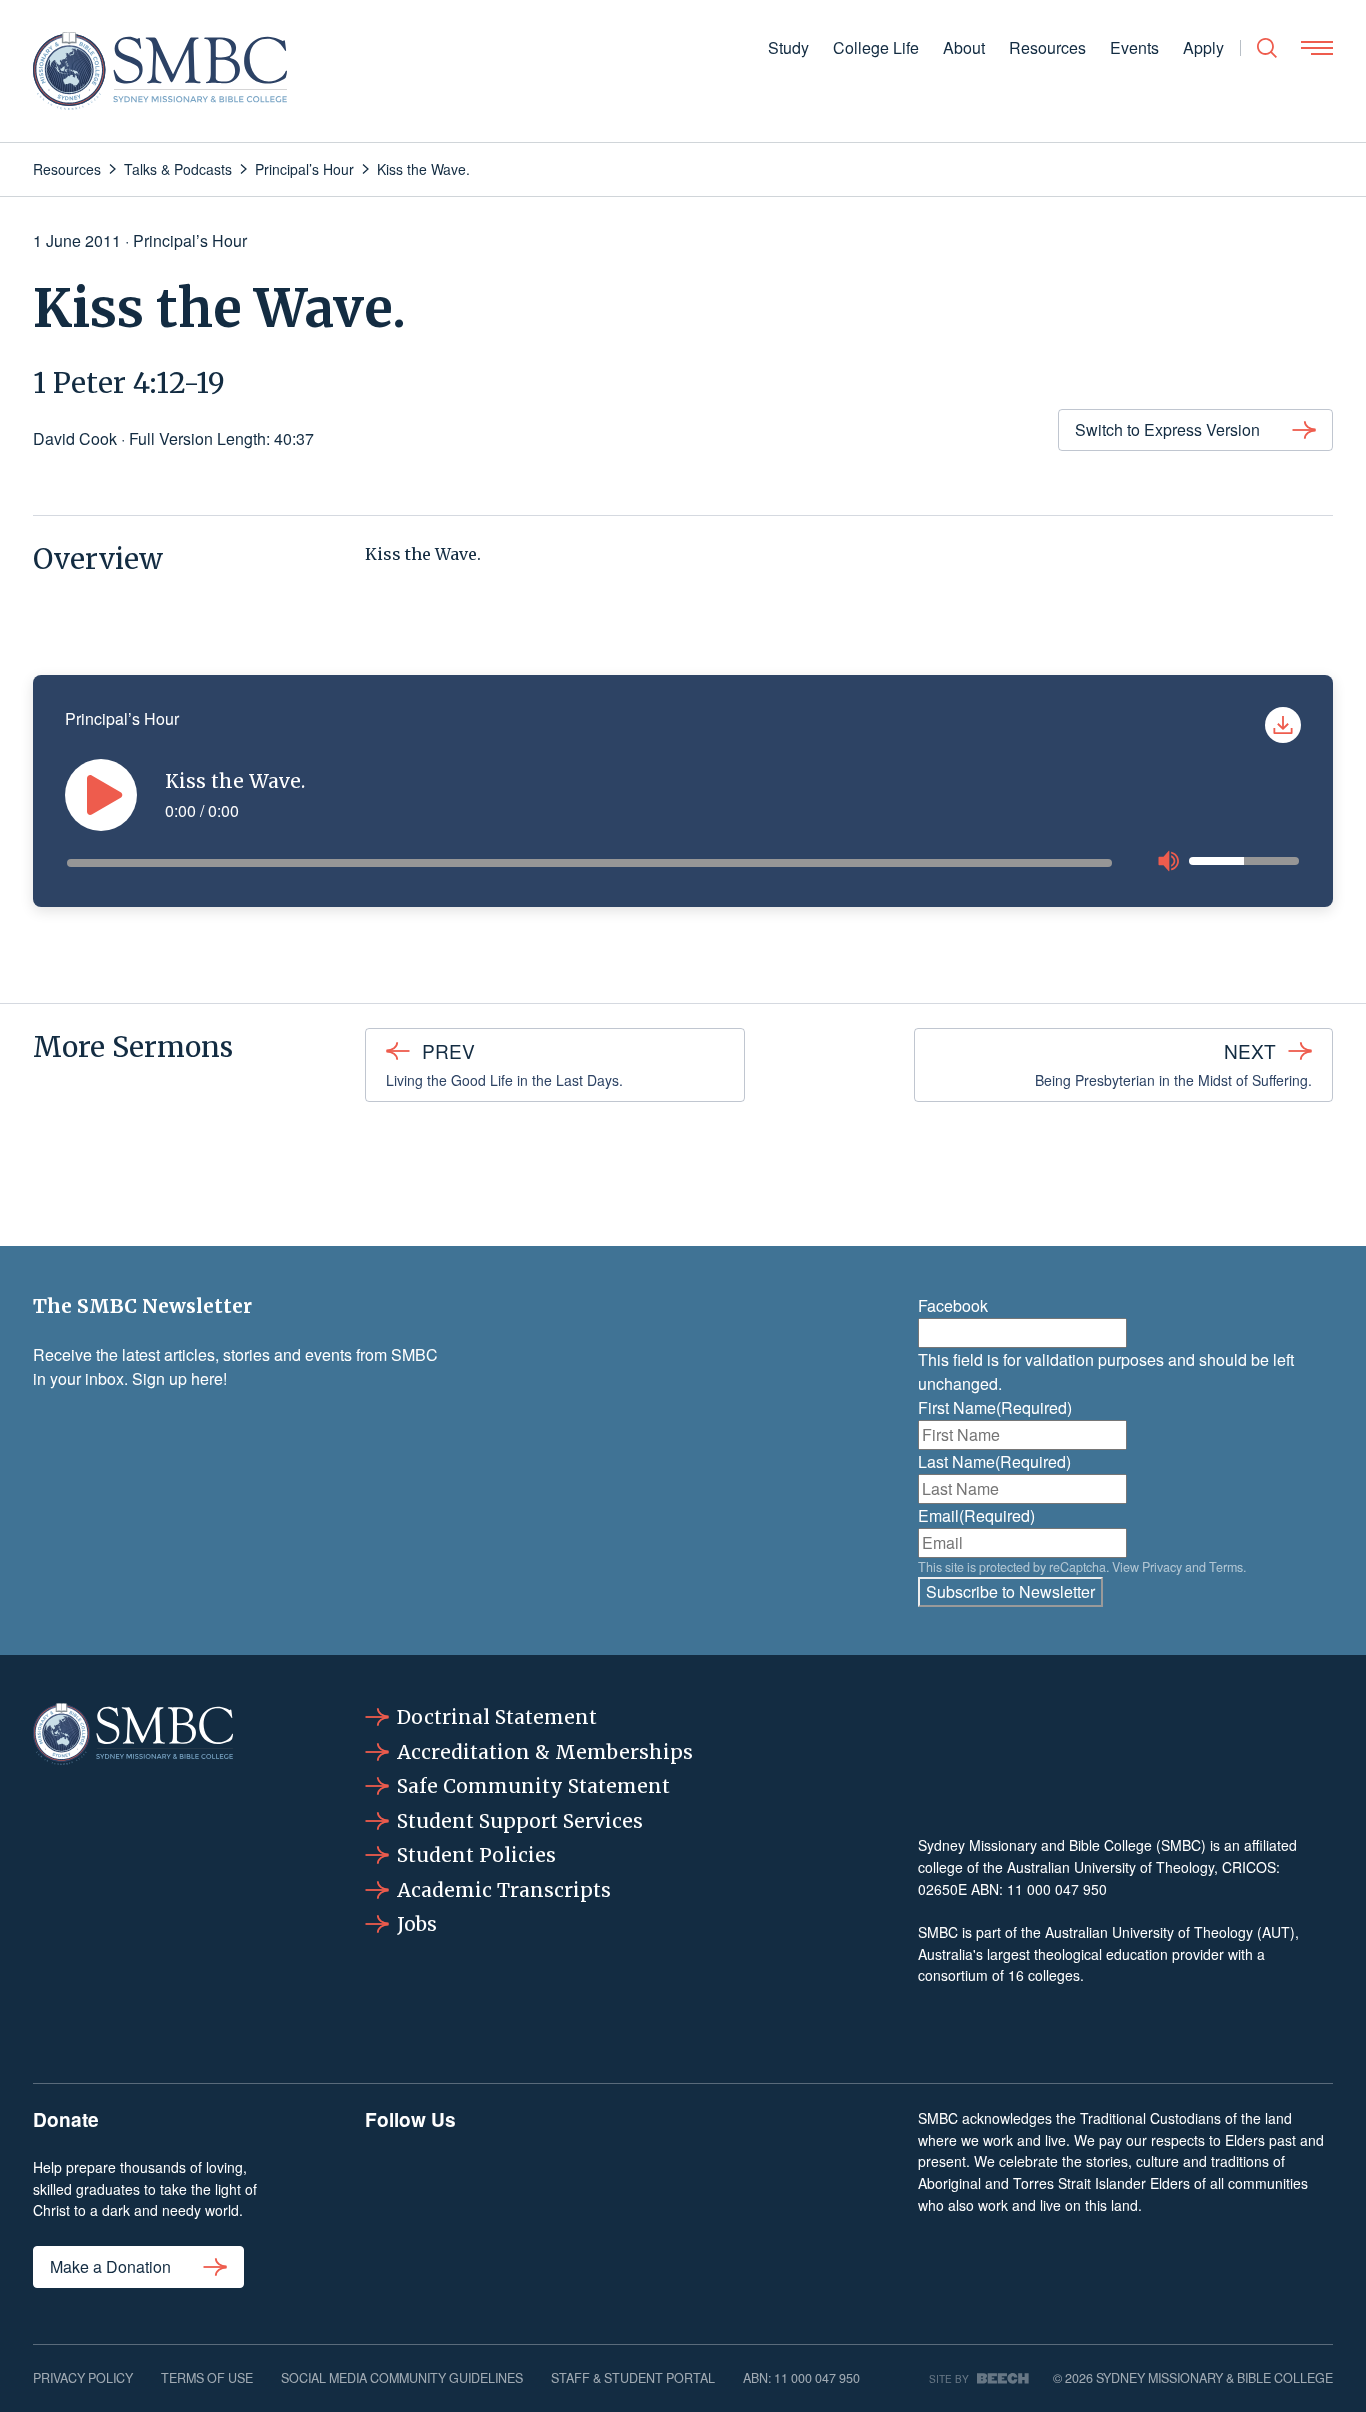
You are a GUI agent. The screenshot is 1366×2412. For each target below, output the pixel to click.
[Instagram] (518, 2200)
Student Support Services (520, 1821)
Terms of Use (207, 2378)
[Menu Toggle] (1317, 48)
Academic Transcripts (504, 1890)
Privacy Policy (83, 2378)
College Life (876, 47)
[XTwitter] (738, 2200)
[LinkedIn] (628, 2200)
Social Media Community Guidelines (402, 2378)
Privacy (1162, 1567)
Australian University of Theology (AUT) (1170, 1932)
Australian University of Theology (1110, 1867)
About (964, 47)
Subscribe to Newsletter (1010, 1591)
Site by (949, 2378)
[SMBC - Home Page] (160, 71)
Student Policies (476, 1855)
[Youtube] (847, 2200)
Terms (1226, 1567)
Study (788, 47)
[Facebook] (408, 2200)
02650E (942, 1889)
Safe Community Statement (533, 1786)
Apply (1203, 47)
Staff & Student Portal (633, 2378)
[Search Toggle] (1267, 48)
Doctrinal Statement (497, 1717)
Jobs (417, 1924)
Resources (1047, 47)
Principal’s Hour (190, 240)
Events (1134, 47)
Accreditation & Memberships (545, 1752)
